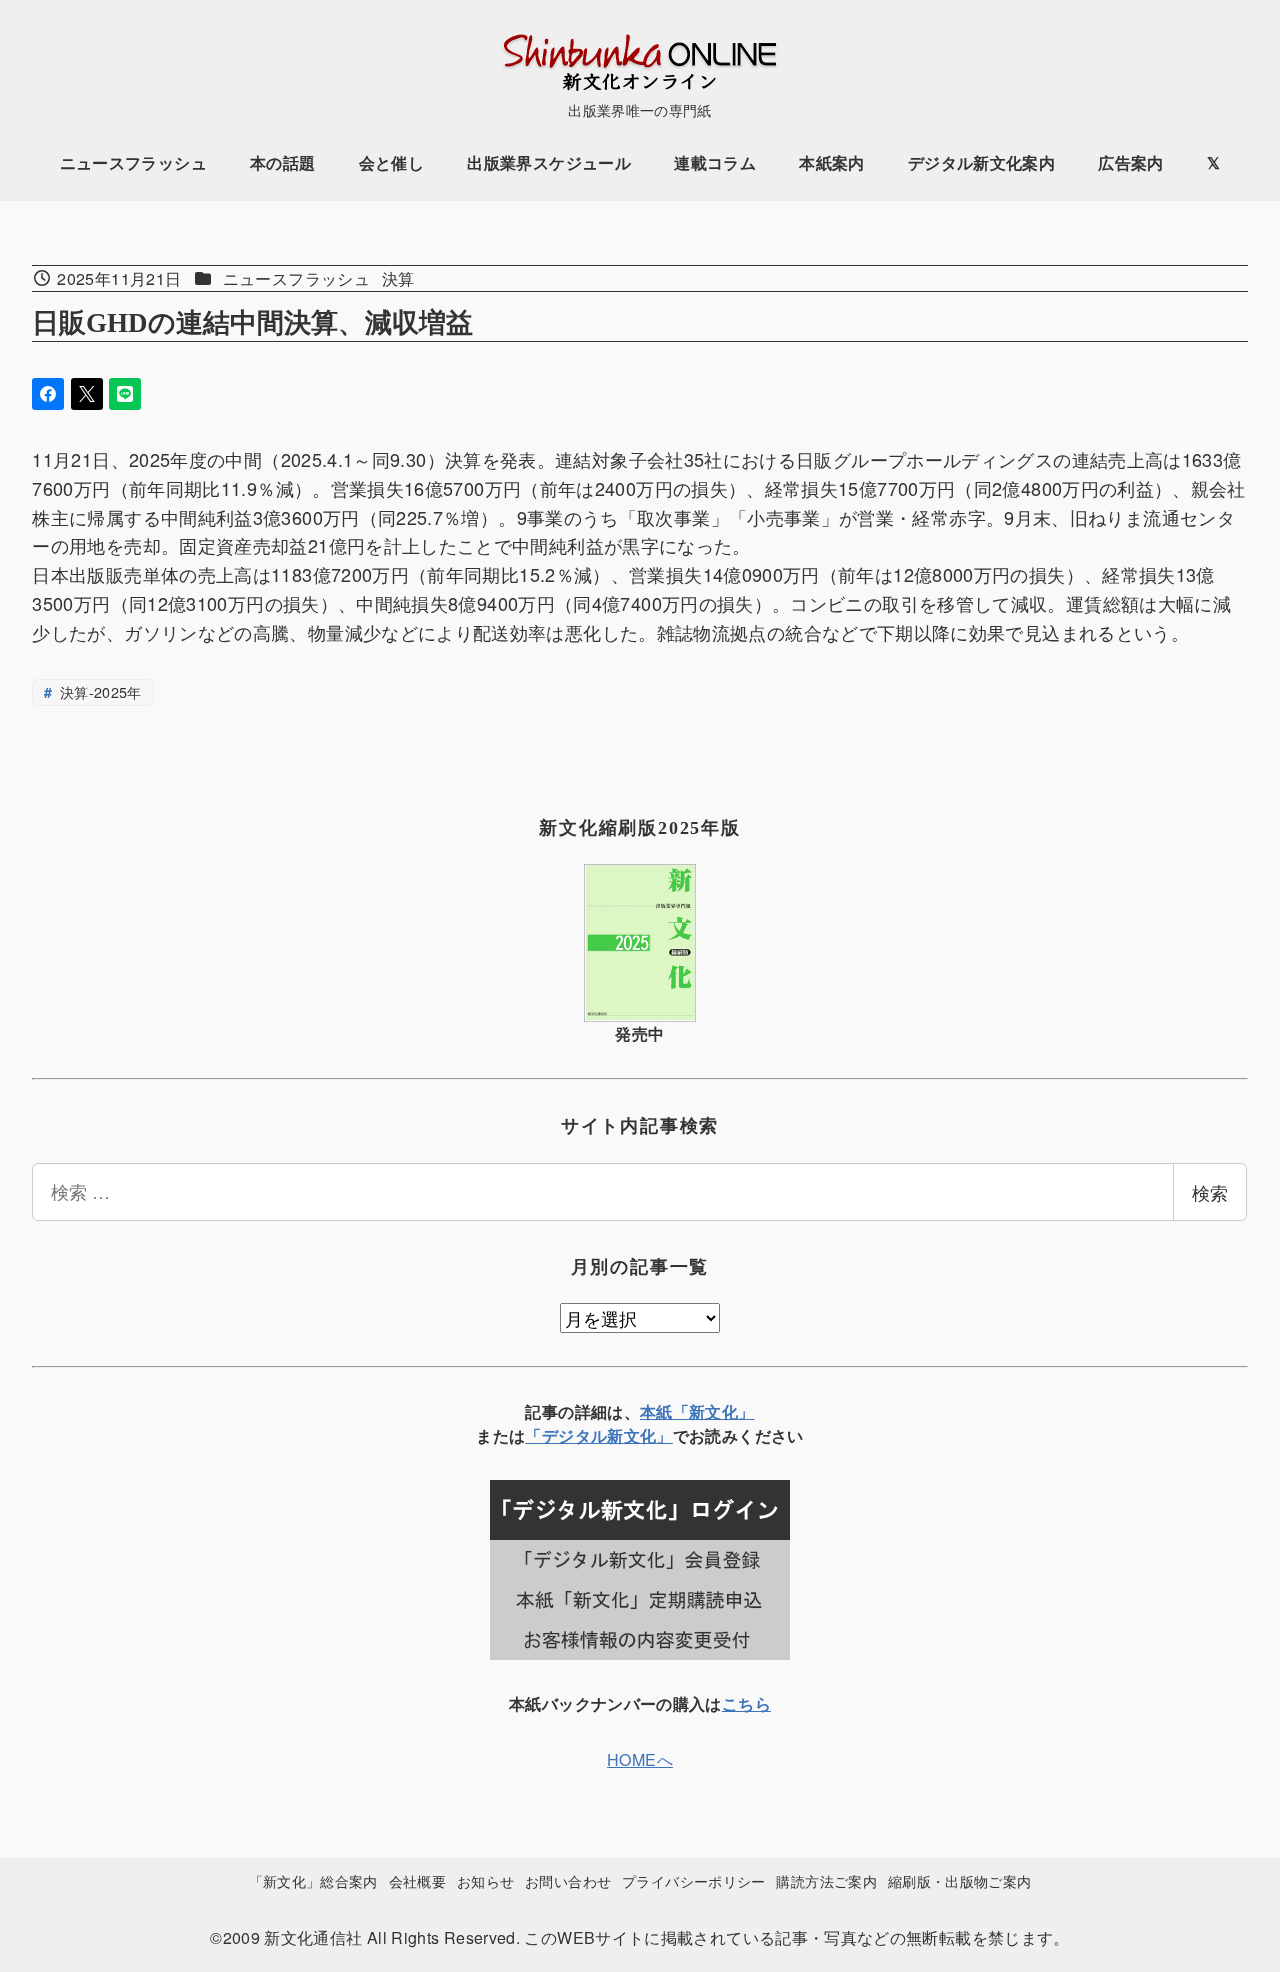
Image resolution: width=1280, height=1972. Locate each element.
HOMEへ (640, 1759)
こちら (746, 1703)
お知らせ (485, 1880)
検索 (1210, 1192)
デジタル (574, 1435)
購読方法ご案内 (826, 1880)
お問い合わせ (568, 1880)
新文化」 (639, 1435)
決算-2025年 (99, 691)
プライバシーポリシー (694, 1880)
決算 (398, 278)
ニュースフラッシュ (296, 278)
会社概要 (417, 1880)
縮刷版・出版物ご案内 (960, 1880)
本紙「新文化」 (697, 1411)
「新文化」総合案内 (313, 1880)
